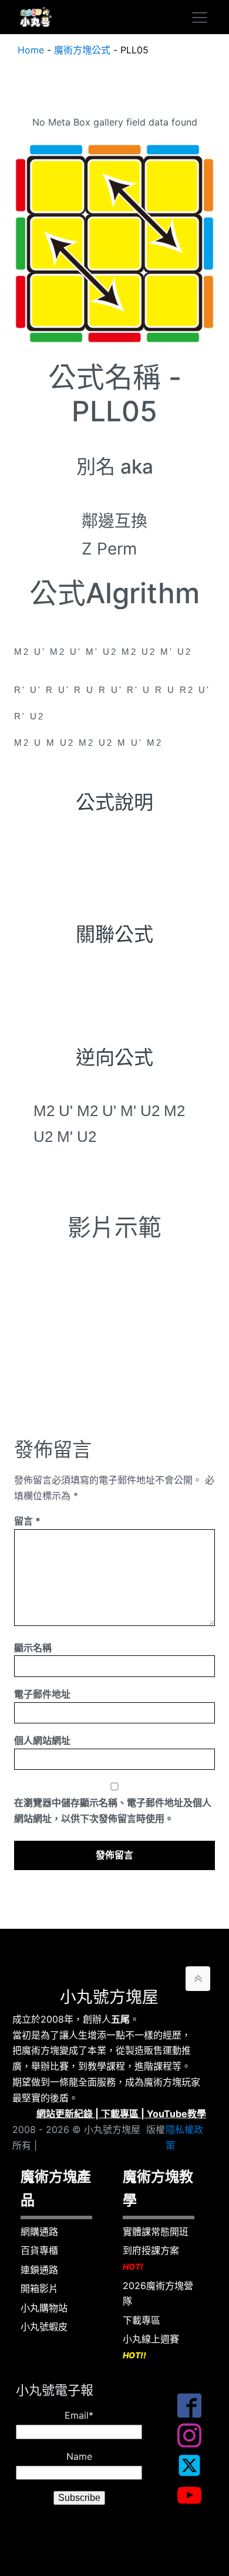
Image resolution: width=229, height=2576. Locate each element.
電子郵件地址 (42, 1694)
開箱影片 (39, 2288)
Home (31, 50)
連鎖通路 (39, 2270)
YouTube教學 (176, 2114)
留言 (27, 1521)
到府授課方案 (151, 2258)
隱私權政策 (184, 2137)
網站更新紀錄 (65, 2114)
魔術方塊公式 (82, 50)
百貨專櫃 (39, 2250)
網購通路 (39, 2232)
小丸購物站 (44, 2308)
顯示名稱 (33, 1648)
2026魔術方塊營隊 (158, 2293)
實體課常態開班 (156, 2232)
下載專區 (120, 2114)
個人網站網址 (42, 1740)
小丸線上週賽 (151, 2347)
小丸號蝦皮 (44, 2327)
